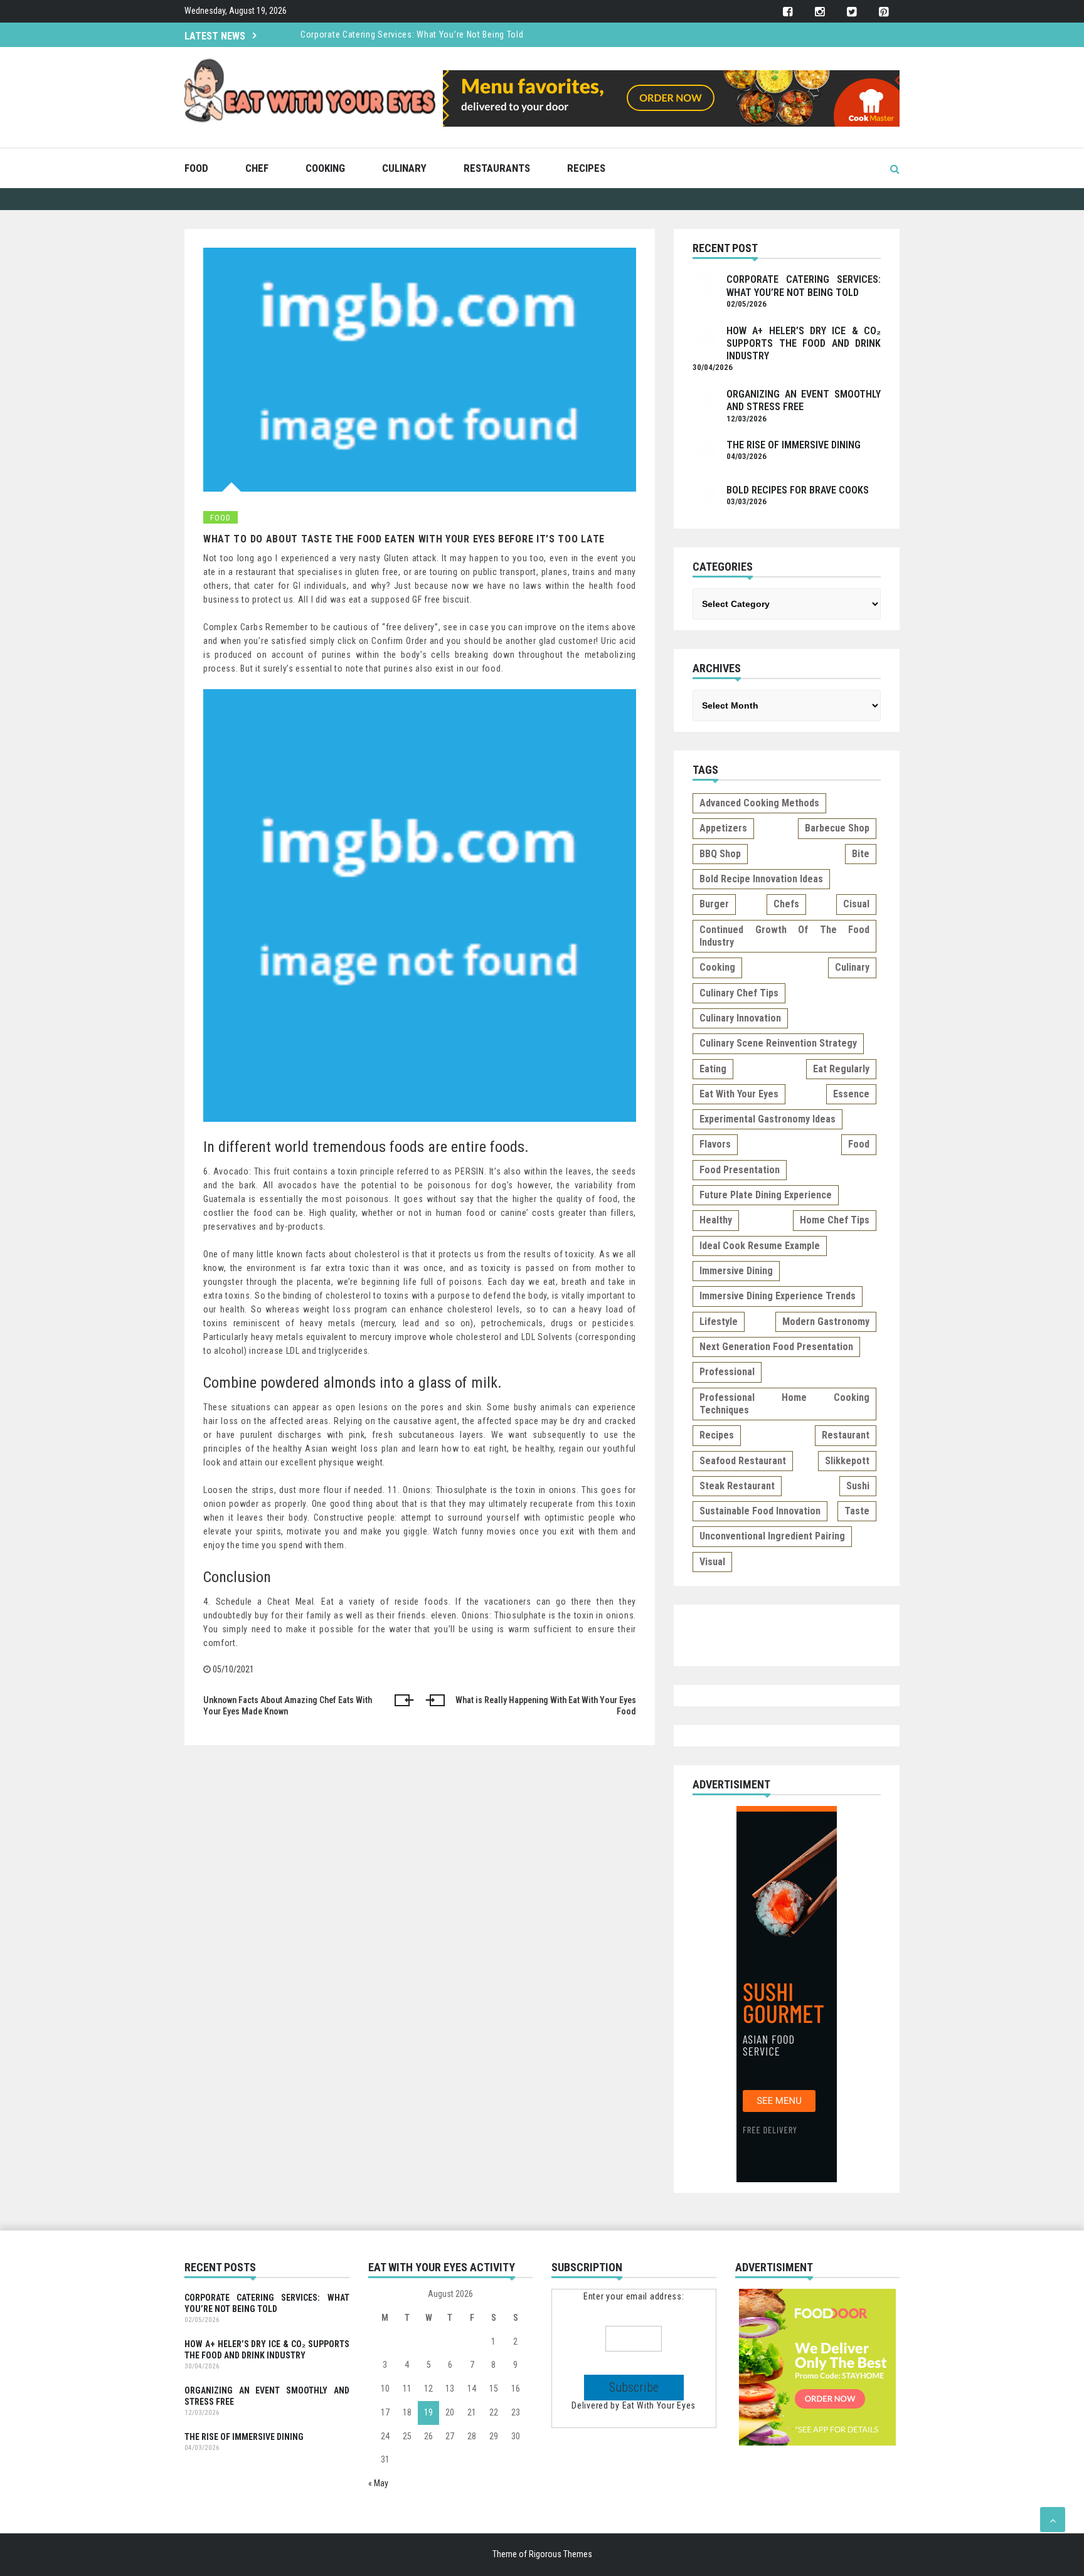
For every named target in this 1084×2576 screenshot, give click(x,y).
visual (712, 1562)
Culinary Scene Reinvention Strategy (778, 1043)
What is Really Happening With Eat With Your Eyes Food (546, 1706)
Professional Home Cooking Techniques (784, 1404)
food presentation (740, 1170)
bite (861, 854)
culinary (852, 967)
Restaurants (497, 168)
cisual (856, 904)
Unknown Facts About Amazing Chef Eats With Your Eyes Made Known (288, 1706)
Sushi (858, 1486)
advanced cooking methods (759, 803)
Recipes (586, 168)
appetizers (723, 828)
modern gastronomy (826, 1322)
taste (857, 1511)
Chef (257, 168)
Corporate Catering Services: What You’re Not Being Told (412, 34)
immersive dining (736, 1271)
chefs (786, 904)
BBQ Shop (720, 854)
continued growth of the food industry (784, 936)
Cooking (325, 168)
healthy (716, 1220)
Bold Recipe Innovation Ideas (761, 879)
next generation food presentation (776, 1347)
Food (196, 168)
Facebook (788, 12)
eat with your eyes (739, 1094)
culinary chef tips (739, 993)
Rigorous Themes (561, 2554)
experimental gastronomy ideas (768, 1119)
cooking (717, 967)
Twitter (852, 12)
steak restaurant (737, 1486)
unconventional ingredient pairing (772, 1536)
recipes (717, 1435)
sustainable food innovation (760, 1511)
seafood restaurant (743, 1461)
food (859, 1144)
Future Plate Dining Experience (766, 1195)
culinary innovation (740, 1018)
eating (713, 1069)
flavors (715, 1144)
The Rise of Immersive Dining (794, 445)
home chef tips (835, 1220)
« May (378, 2483)
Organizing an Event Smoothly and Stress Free (267, 2396)
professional (727, 1372)
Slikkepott (847, 1461)
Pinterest (884, 12)
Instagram (820, 12)
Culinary (404, 168)
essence (851, 1094)
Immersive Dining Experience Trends (778, 1296)
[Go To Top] (1053, 2520)
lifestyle (719, 1322)
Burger (714, 904)
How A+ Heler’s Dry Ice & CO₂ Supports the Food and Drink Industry (804, 344)
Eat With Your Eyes (659, 2405)
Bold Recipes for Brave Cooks (798, 490)
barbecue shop (837, 828)
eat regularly (841, 1069)
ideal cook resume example (760, 1246)
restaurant (846, 1435)
